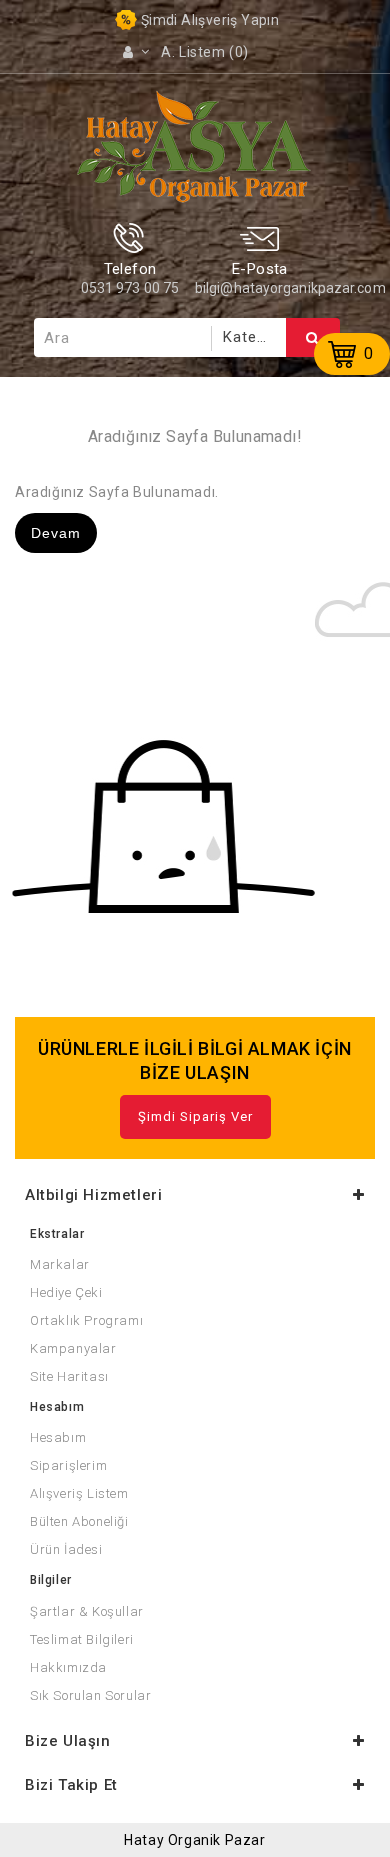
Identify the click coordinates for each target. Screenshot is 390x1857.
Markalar (60, 1264)
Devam (56, 533)
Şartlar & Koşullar (87, 1611)
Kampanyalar (73, 1348)
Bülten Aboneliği (79, 1521)
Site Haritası (69, 1376)
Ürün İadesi (66, 1549)
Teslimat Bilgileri (82, 1639)
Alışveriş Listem (79, 1493)
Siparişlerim (68, 1465)
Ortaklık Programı (86, 1320)
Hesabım (58, 1437)
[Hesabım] (136, 52)
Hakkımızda (68, 1667)
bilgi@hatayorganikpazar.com (290, 288)
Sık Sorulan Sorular (90, 1695)
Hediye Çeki (66, 1292)
